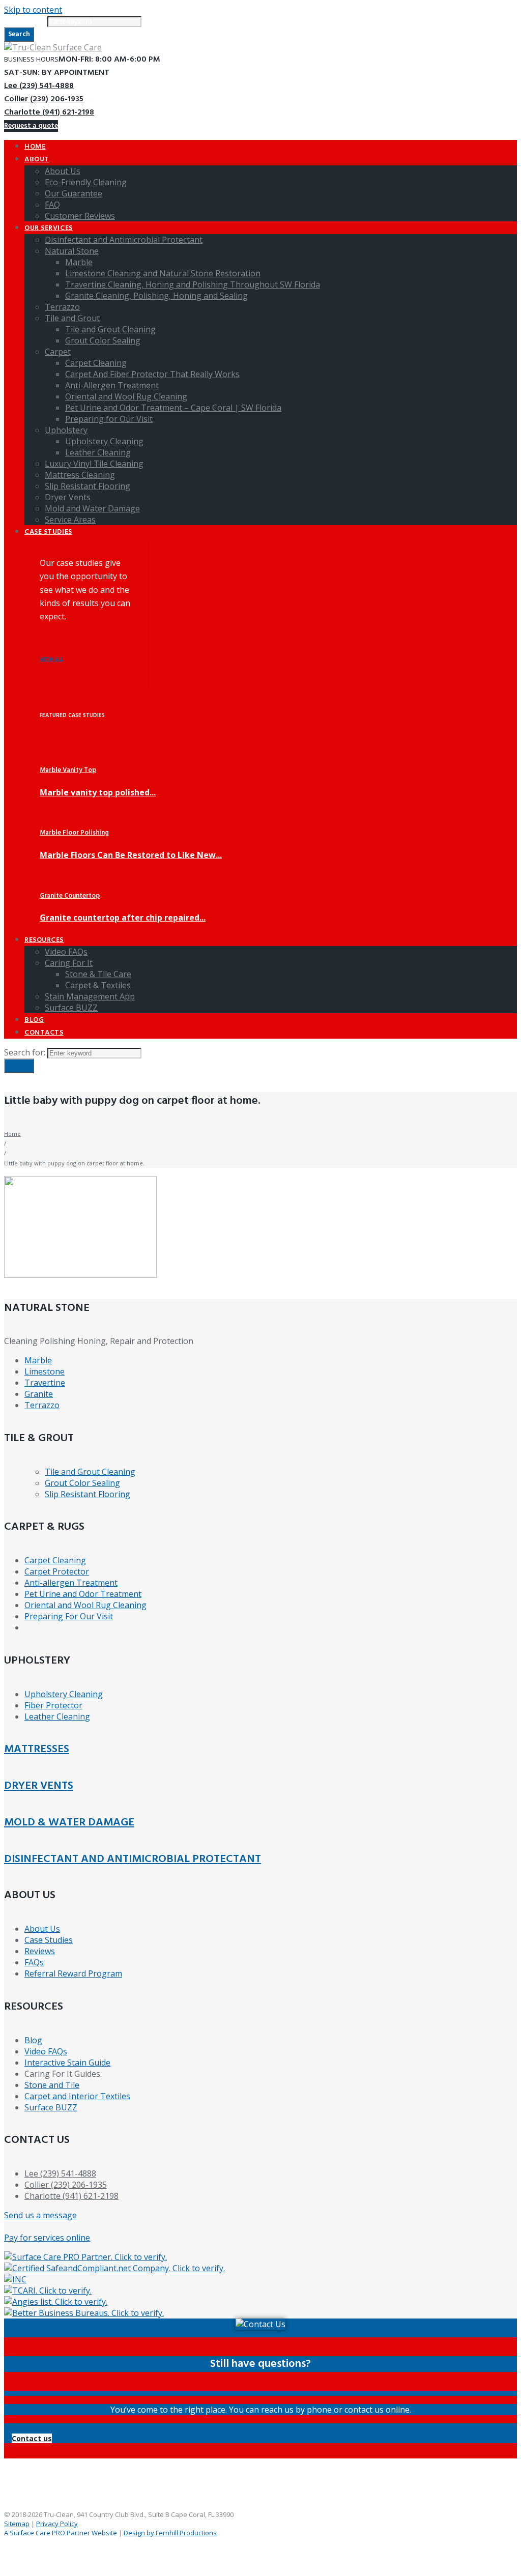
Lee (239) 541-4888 (39, 86)
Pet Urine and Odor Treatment (83, 1594)
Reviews (40, 1951)
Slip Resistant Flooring (88, 1494)
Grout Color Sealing (82, 1483)
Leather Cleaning (57, 1716)
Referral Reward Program (73, 1973)
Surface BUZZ (51, 2107)
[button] (32, 2438)
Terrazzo (42, 1405)
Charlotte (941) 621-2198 (49, 112)
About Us (42, 1929)
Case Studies (49, 1940)
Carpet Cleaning (55, 1560)
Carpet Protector (57, 1571)
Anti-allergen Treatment (71, 1583)
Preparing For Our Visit (69, 1616)
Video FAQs (46, 2051)
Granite (39, 1394)
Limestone (45, 1371)
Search (19, 34)
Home (12, 1134)
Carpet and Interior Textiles (77, 2096)
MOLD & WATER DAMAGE (69, 1823)
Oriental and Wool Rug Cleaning (85, 1605)
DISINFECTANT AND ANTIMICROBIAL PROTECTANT (133, 1859)
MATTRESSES (37, 1749)
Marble (38, 1360)
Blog (33, 2040)
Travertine (45, 1383)
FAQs (34, 1962)
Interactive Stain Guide (67, 2063)
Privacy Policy (57, 2524)
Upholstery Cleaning (64, 1694)
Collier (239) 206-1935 (44, 99)
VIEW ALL (51, 660)
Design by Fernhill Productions (170, 2533)
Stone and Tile (52, 2085)
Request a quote (31, 126)
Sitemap (17, 2524)
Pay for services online (47, 2238)
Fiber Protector (53, 1705)
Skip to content (33, 10)
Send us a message (40, 2215)
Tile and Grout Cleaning (90, 1472)
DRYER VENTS (39, 1786)
